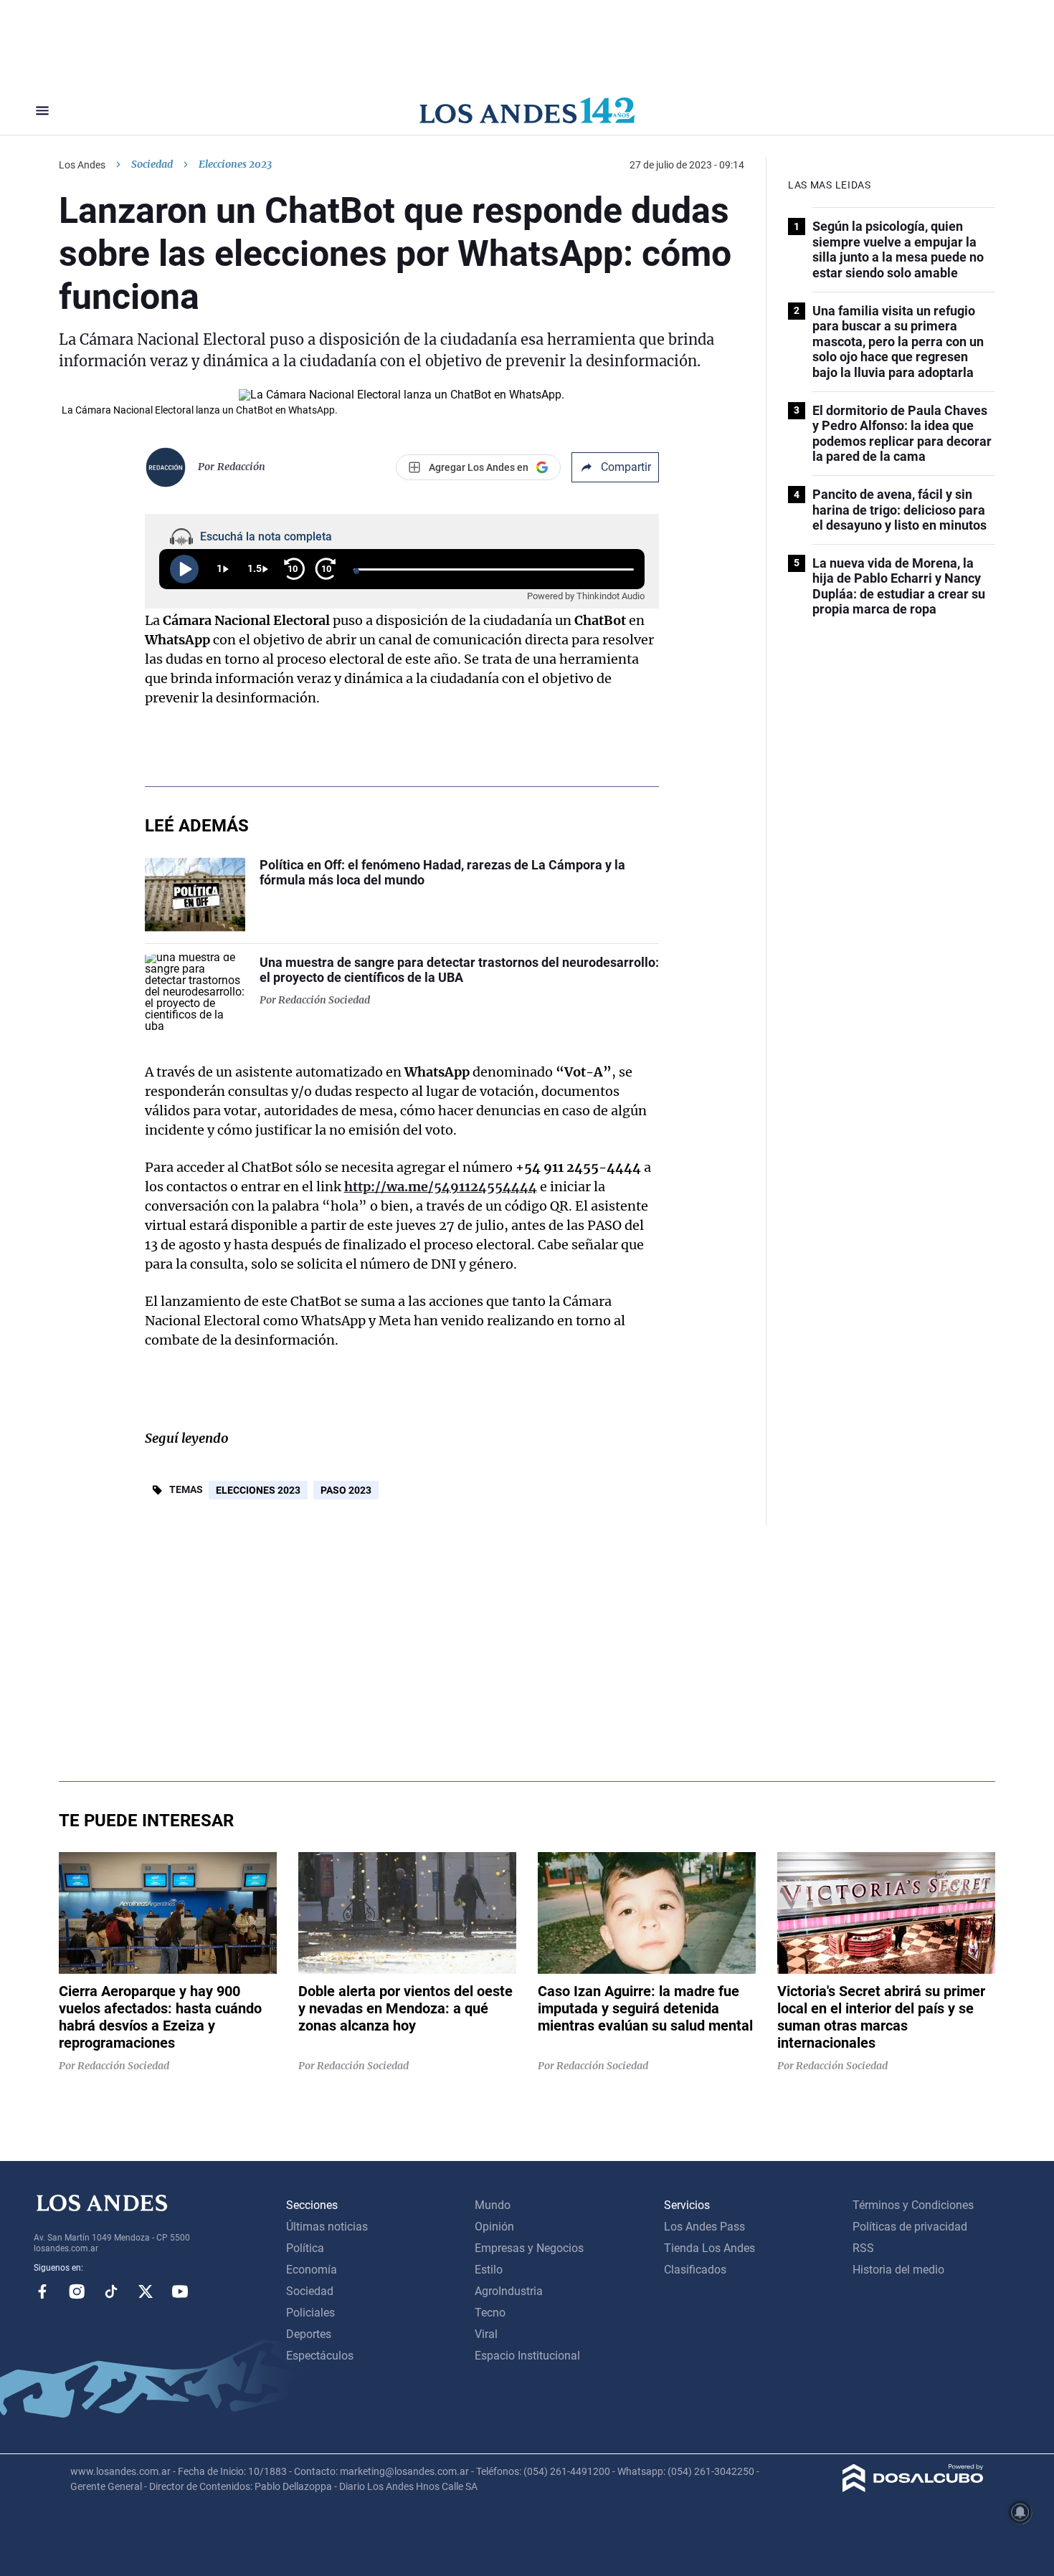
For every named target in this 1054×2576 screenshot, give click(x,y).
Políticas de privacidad (910, 2227)
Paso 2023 (346, 1490)
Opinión (494, 2227)
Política (305, 2248)
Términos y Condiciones (913, 2205)
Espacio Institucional (527, 2356)
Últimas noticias (327, 2227)
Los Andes (82, 165)
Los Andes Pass (704, 2227)
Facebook (42, 2291)
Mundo (493, 2205)
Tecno (490, 2313)
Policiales (310, 2313)
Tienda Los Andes (709, 2248)
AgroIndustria (509, 2291)
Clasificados (695, 2270)
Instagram (77, 2291)
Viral (486, 2334)
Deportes (309, 2334)
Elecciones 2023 (258, 1490)
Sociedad (152, 164)
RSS (863, 2248)
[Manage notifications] (1020, 2512)
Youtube (180, 2291)
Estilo (489, 2270)
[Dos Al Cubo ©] (913, 2488)
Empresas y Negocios (529, 2248)
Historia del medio (898, 2270)
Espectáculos (320, 2356)
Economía (312, 2270)
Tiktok (111, 2291)
